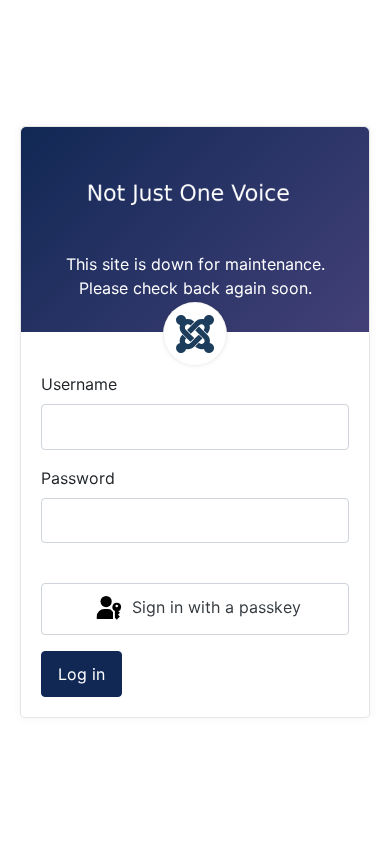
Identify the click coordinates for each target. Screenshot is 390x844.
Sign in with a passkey (214, 607)
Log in (81, 674)
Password (78, 478)
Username (79, 384)
